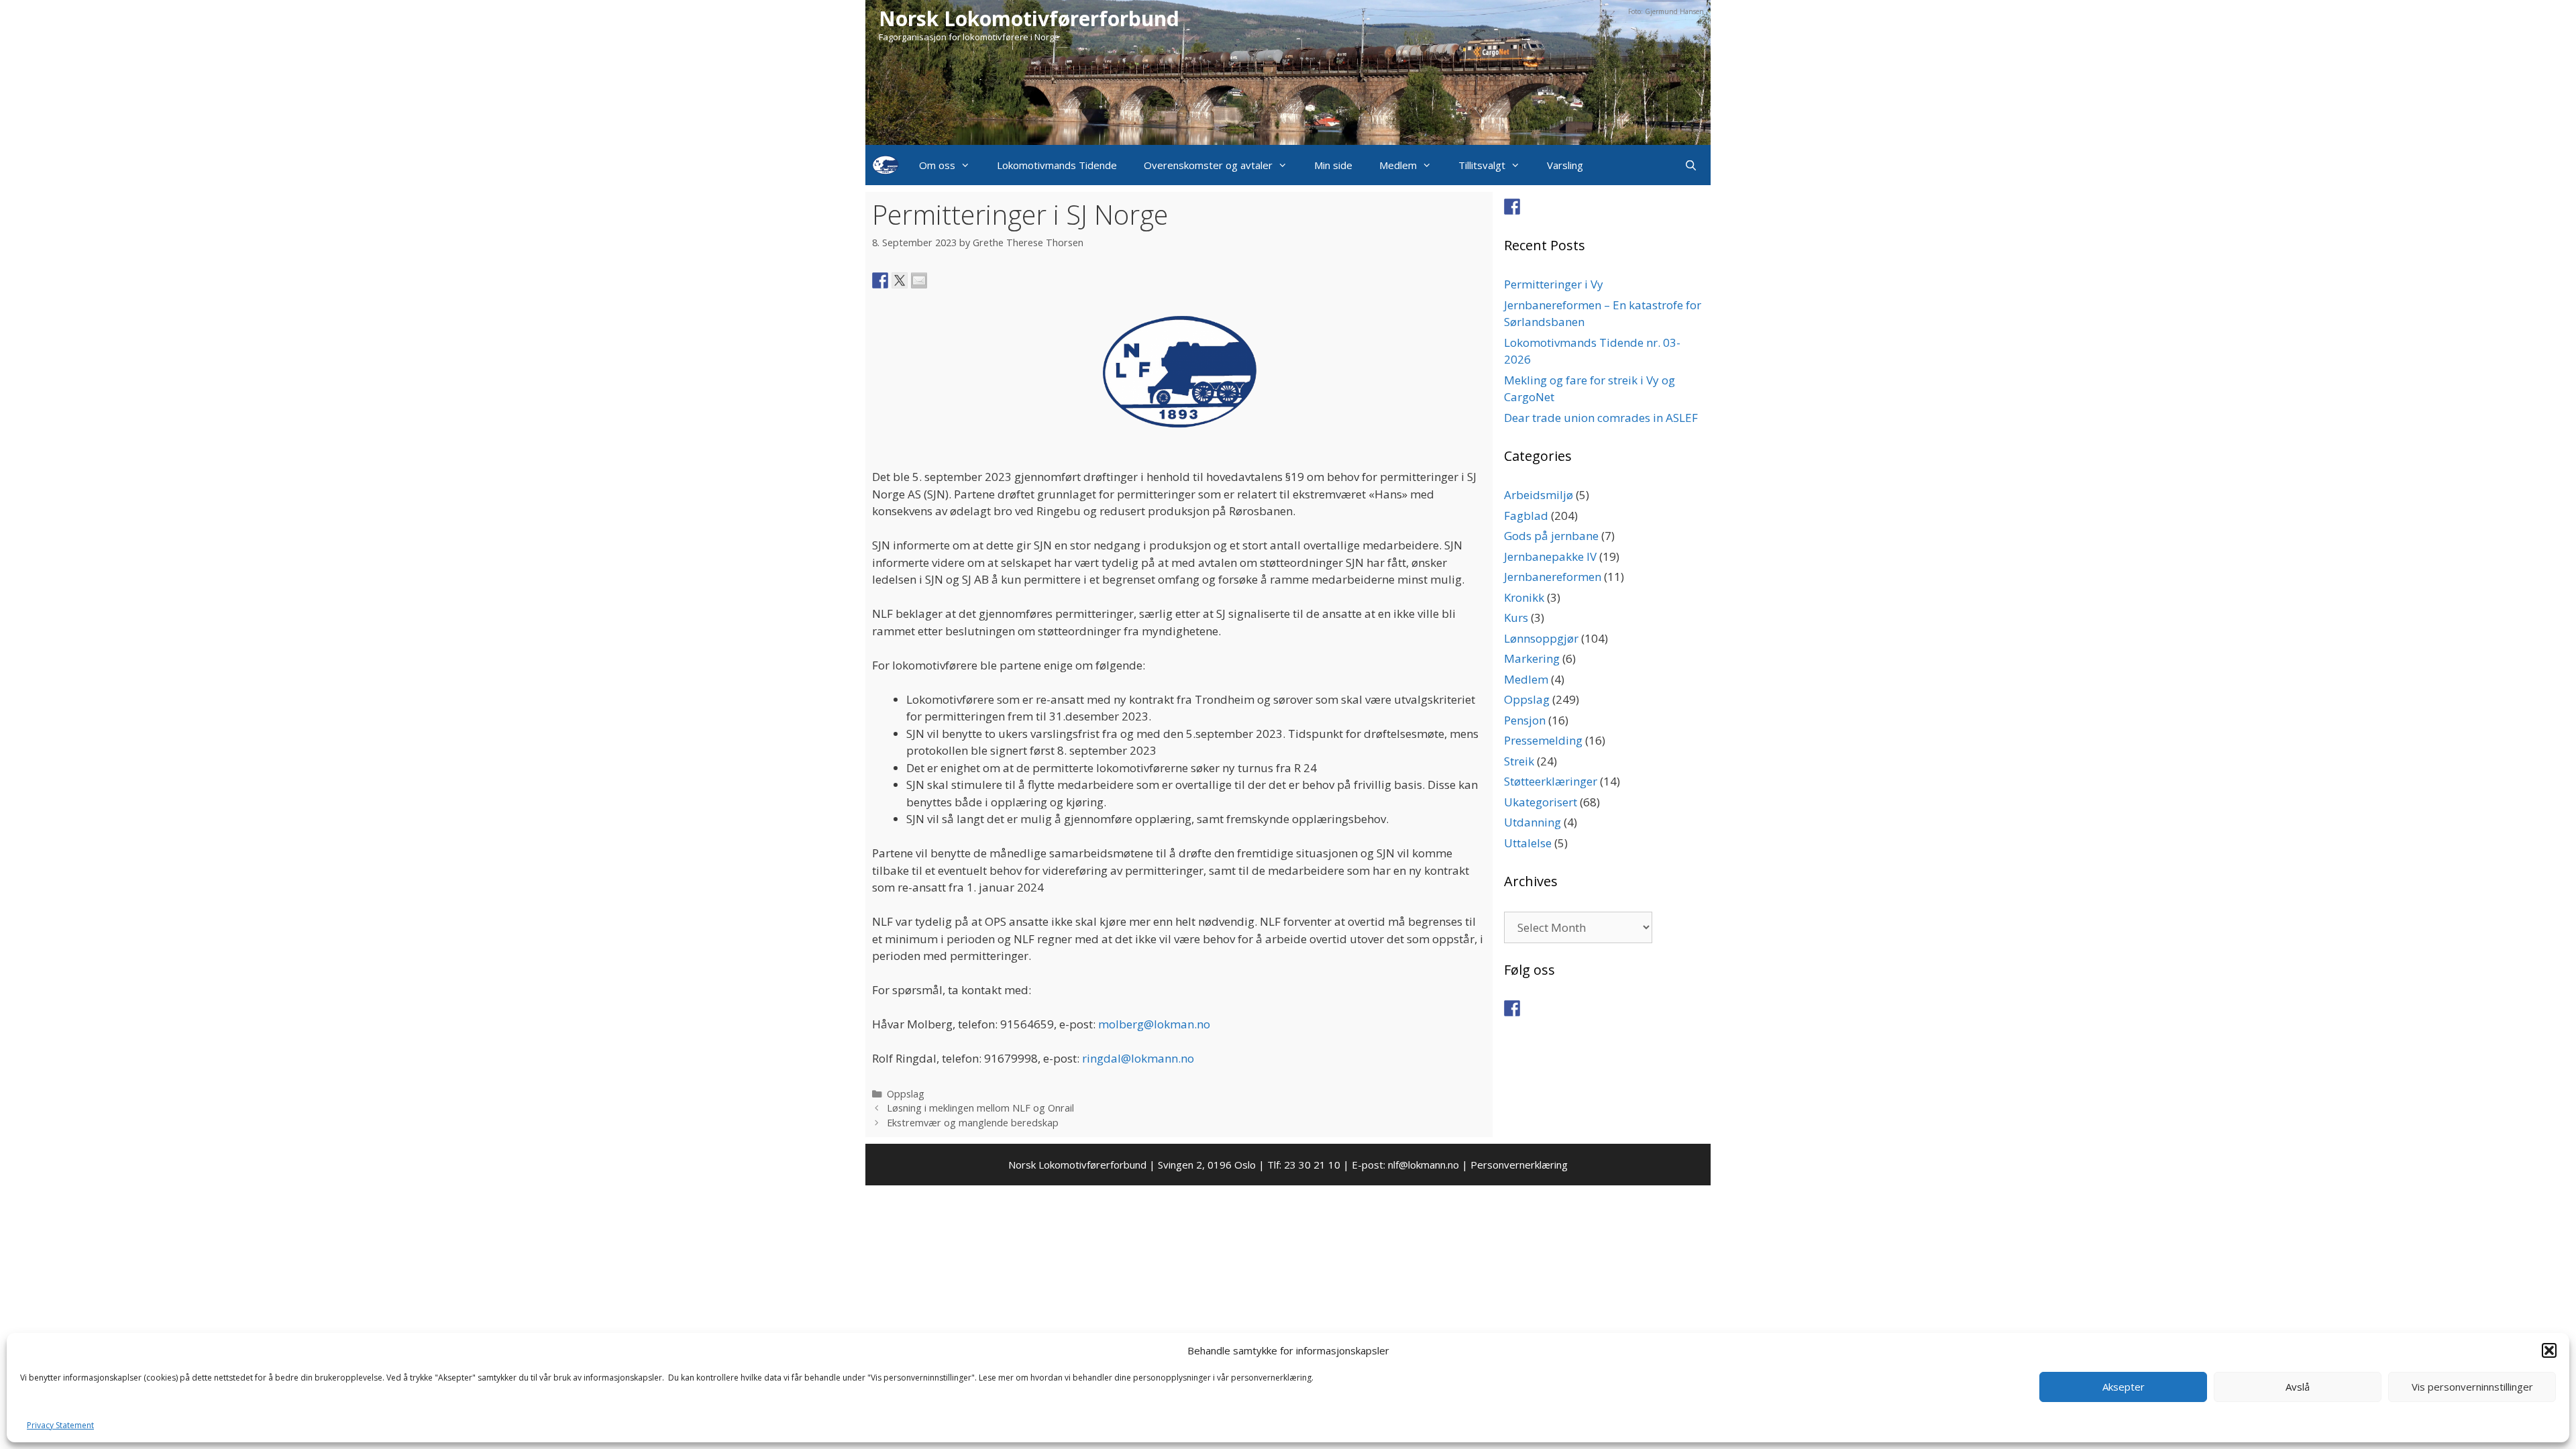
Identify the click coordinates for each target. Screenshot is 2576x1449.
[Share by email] (919, 280)
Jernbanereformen (1553, 577)
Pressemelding (1543, 740)
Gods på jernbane (1551, 536)
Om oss (937, 165)
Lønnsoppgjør (1541, 638)
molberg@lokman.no (1154, 1024)
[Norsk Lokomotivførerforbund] (885, 165)
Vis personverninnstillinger (2472, 1387)
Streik (1519, 761)
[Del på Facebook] (880, 280)
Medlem (1398, 165)
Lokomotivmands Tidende (1057, 165)
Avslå (2298, 1387)
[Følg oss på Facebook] (1512, 207)
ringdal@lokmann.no (1138, 1058)
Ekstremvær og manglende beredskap (973, 1123)
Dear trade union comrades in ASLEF (1601, 418)
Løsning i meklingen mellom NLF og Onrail (980, 1108)
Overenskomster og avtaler (1208, 165)
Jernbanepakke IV (1550, 556)
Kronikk (1524, 597)
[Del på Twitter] (900, 280)
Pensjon (1525, 720)
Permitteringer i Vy (1554, 284)
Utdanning (1533, 822)
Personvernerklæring (1519, 1165)
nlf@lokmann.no (1424, 1165)
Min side (1333, 165)
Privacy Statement (60, 1425)
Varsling (1565, 165)
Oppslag (906, 1094)
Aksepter (2124, 1387)
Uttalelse (1528, 843)
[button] (2549, 1350)
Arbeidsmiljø (1539, 495)
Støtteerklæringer (1551, 781)
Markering (1532, 658)
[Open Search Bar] (1691, 165)
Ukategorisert (1541, 802)
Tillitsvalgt (1482, 165)
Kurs (1516, 618)
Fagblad (1526, 516)
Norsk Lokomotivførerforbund (1029, 18)
